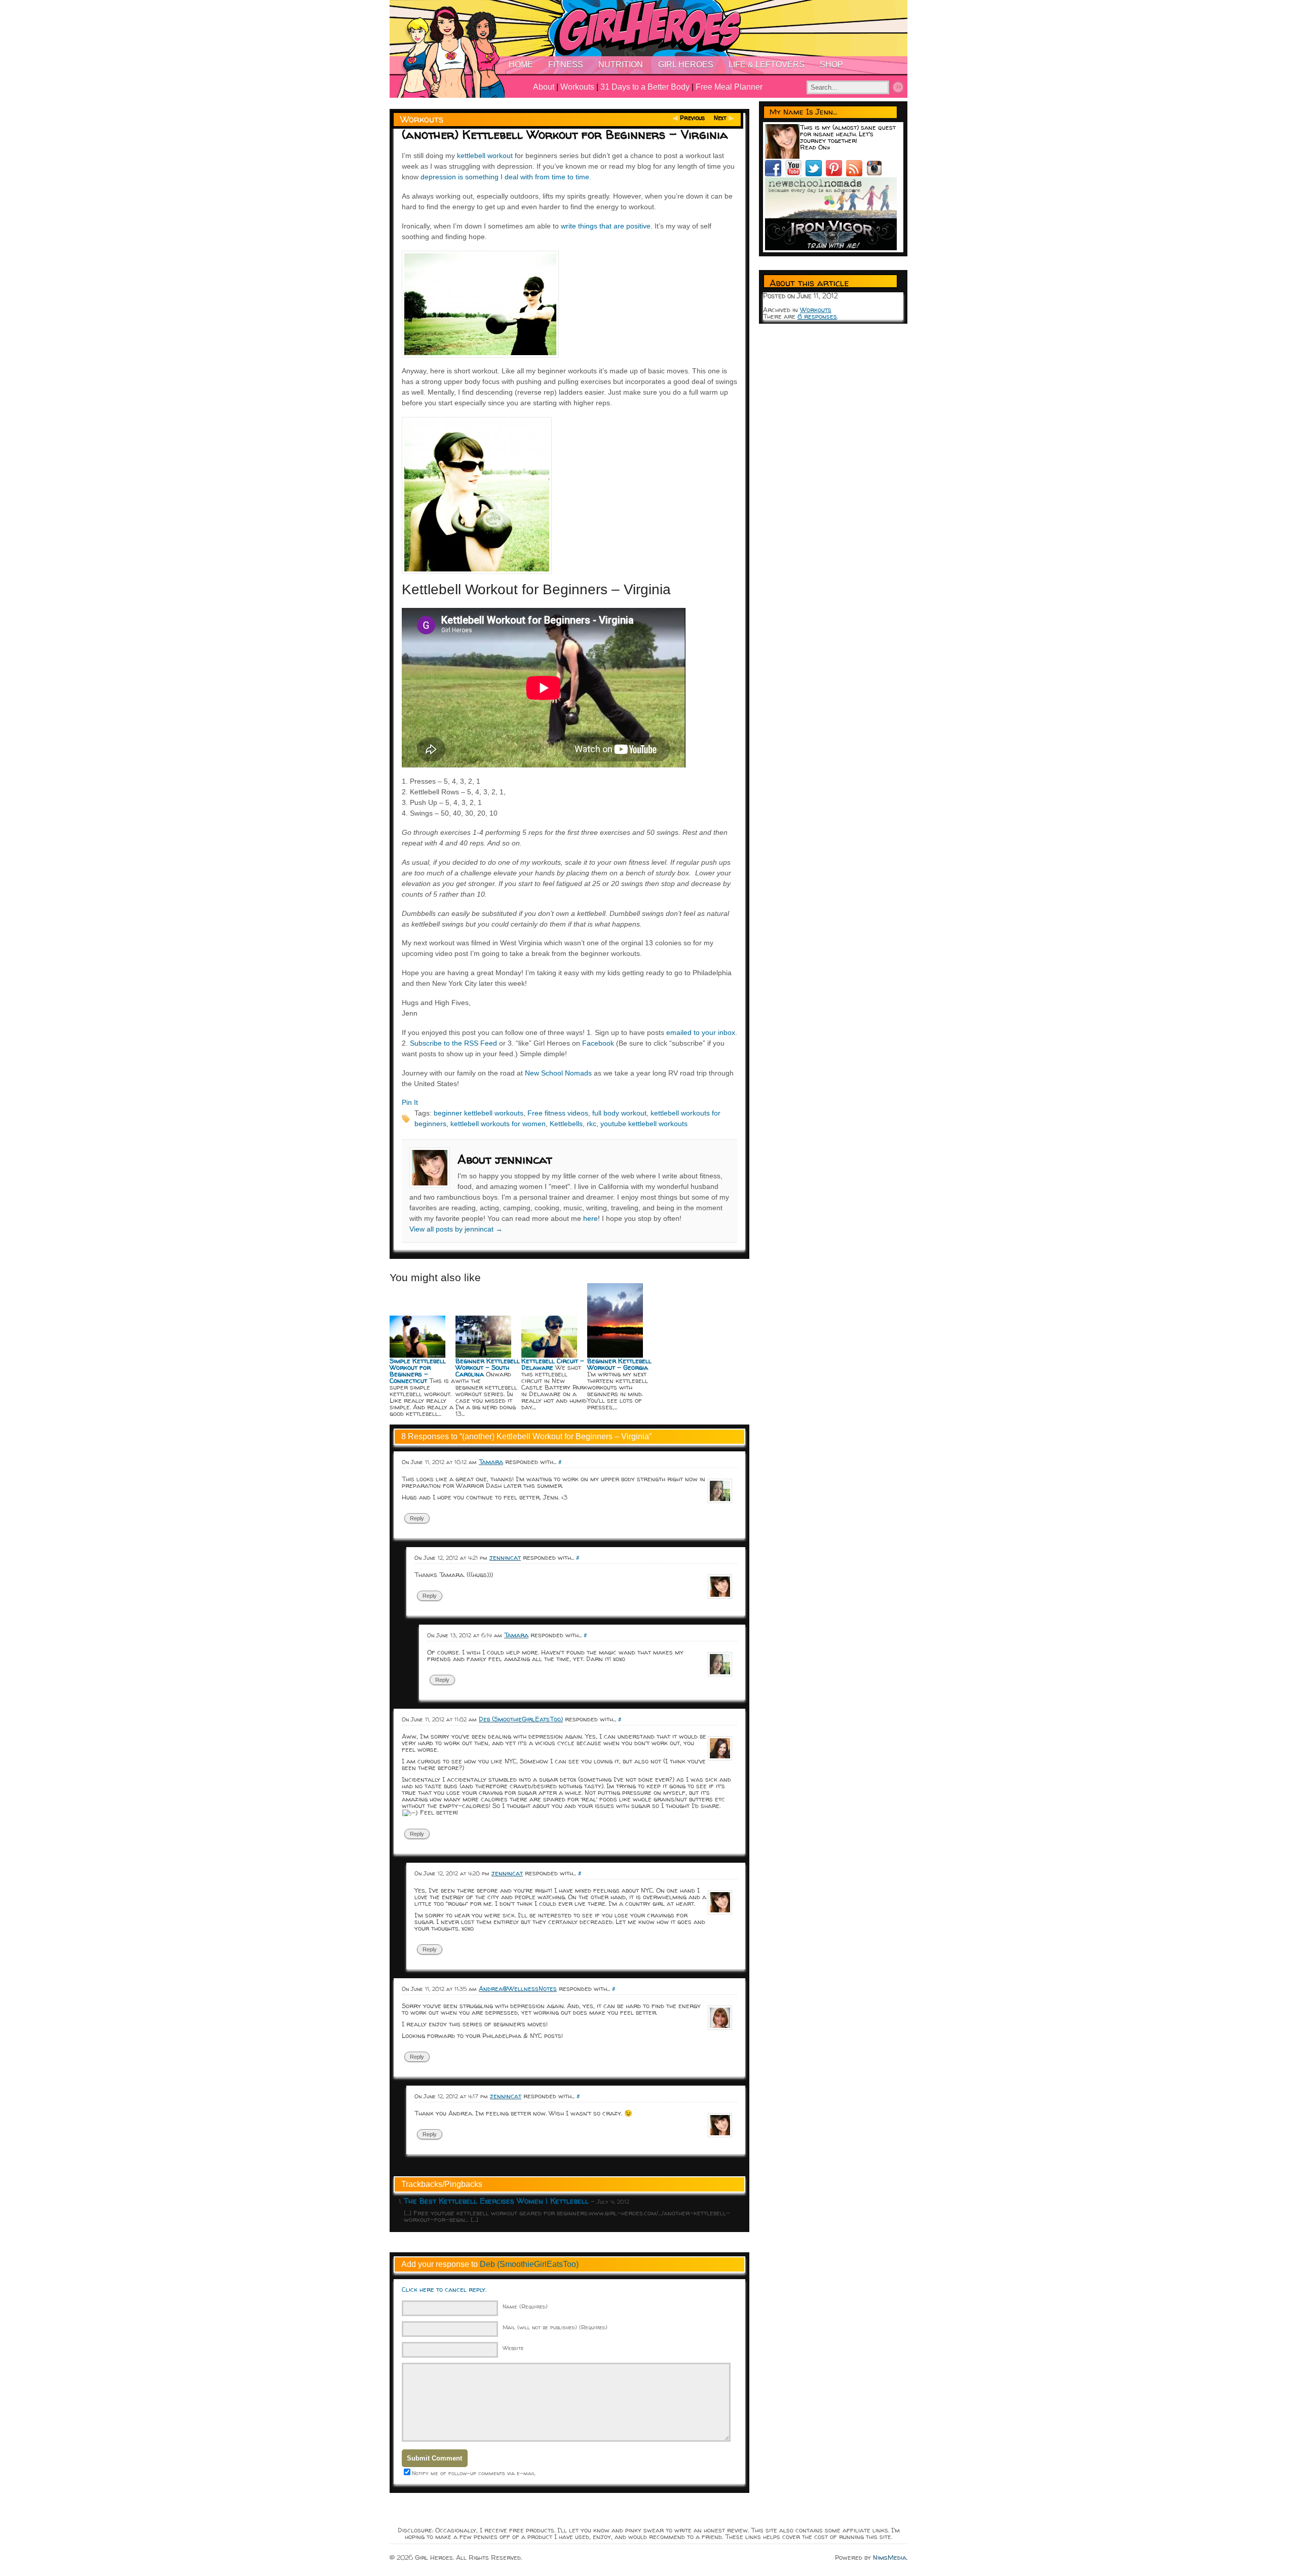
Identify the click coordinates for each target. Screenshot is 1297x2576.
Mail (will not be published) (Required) (555, 2327)
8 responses (817, 316)
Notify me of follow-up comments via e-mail (474, 2473)
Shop (831, 65)
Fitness (566, 65)
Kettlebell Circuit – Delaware (553, 1364)
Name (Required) (525, 2306)
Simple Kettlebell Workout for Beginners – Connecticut (418, 1371)
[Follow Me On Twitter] (816, 174)
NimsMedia (890, 2557)
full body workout (619, 1113)
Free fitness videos (558, 1113)
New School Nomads (558, 1073)
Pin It (410, 1102)
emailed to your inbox (701, 1032)
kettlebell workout (485, 156)
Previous (692, 118)
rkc (592, 1124)
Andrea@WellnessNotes (518, 1988)
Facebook (598, 1043)
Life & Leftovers (767, 65)
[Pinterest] (836, 174)
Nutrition (621, 65)
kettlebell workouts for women (498, 1124)
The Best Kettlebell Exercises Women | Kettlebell (496, 2201)
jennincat (505, 1557)
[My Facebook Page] (775, 174)
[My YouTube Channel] (795, 174)
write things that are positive (606, 226)
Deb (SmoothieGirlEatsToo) (521, 1719)
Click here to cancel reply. (444, 2289)
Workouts (577, 87)
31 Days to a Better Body (645, 87)
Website (513, 2348)
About (544, 87)
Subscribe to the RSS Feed (453, 1043)
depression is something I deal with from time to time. (506, 177)
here (590, 1218)
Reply (417, 1518)
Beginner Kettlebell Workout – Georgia (619, 1364)
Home (521, 65)
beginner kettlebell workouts (479, 1113)
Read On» (815, 147)
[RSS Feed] (856, 174)
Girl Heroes (686, 65)
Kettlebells (566, 1124)
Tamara (491, 1462)
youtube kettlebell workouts (644, 1124)
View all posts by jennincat (456, 1229)
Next (720, 118)
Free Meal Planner (729, 87)
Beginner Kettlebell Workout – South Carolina (488, 1367)
